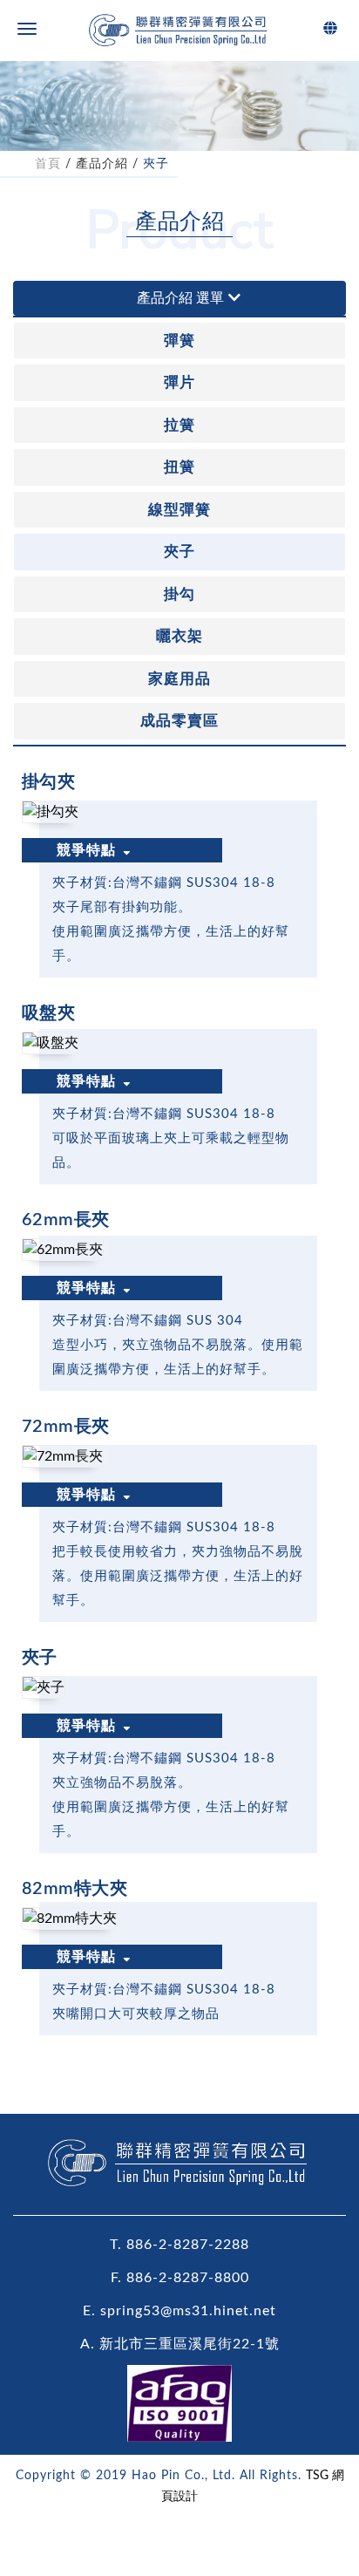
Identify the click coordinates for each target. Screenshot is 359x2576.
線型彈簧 (179, 510)
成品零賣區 (179, 721)
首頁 (48, 164)
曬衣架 (179, 636)
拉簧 (179, 425)
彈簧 (179, 341)
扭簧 (179, 467)
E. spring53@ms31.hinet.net (179, 2311)
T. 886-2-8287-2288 (179, 2245)
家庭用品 (179, 679)
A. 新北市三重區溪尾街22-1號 (180, 2344)
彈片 (179, 382)
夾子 (156, 164)
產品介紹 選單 (180, 298)
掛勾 (179, 594)
